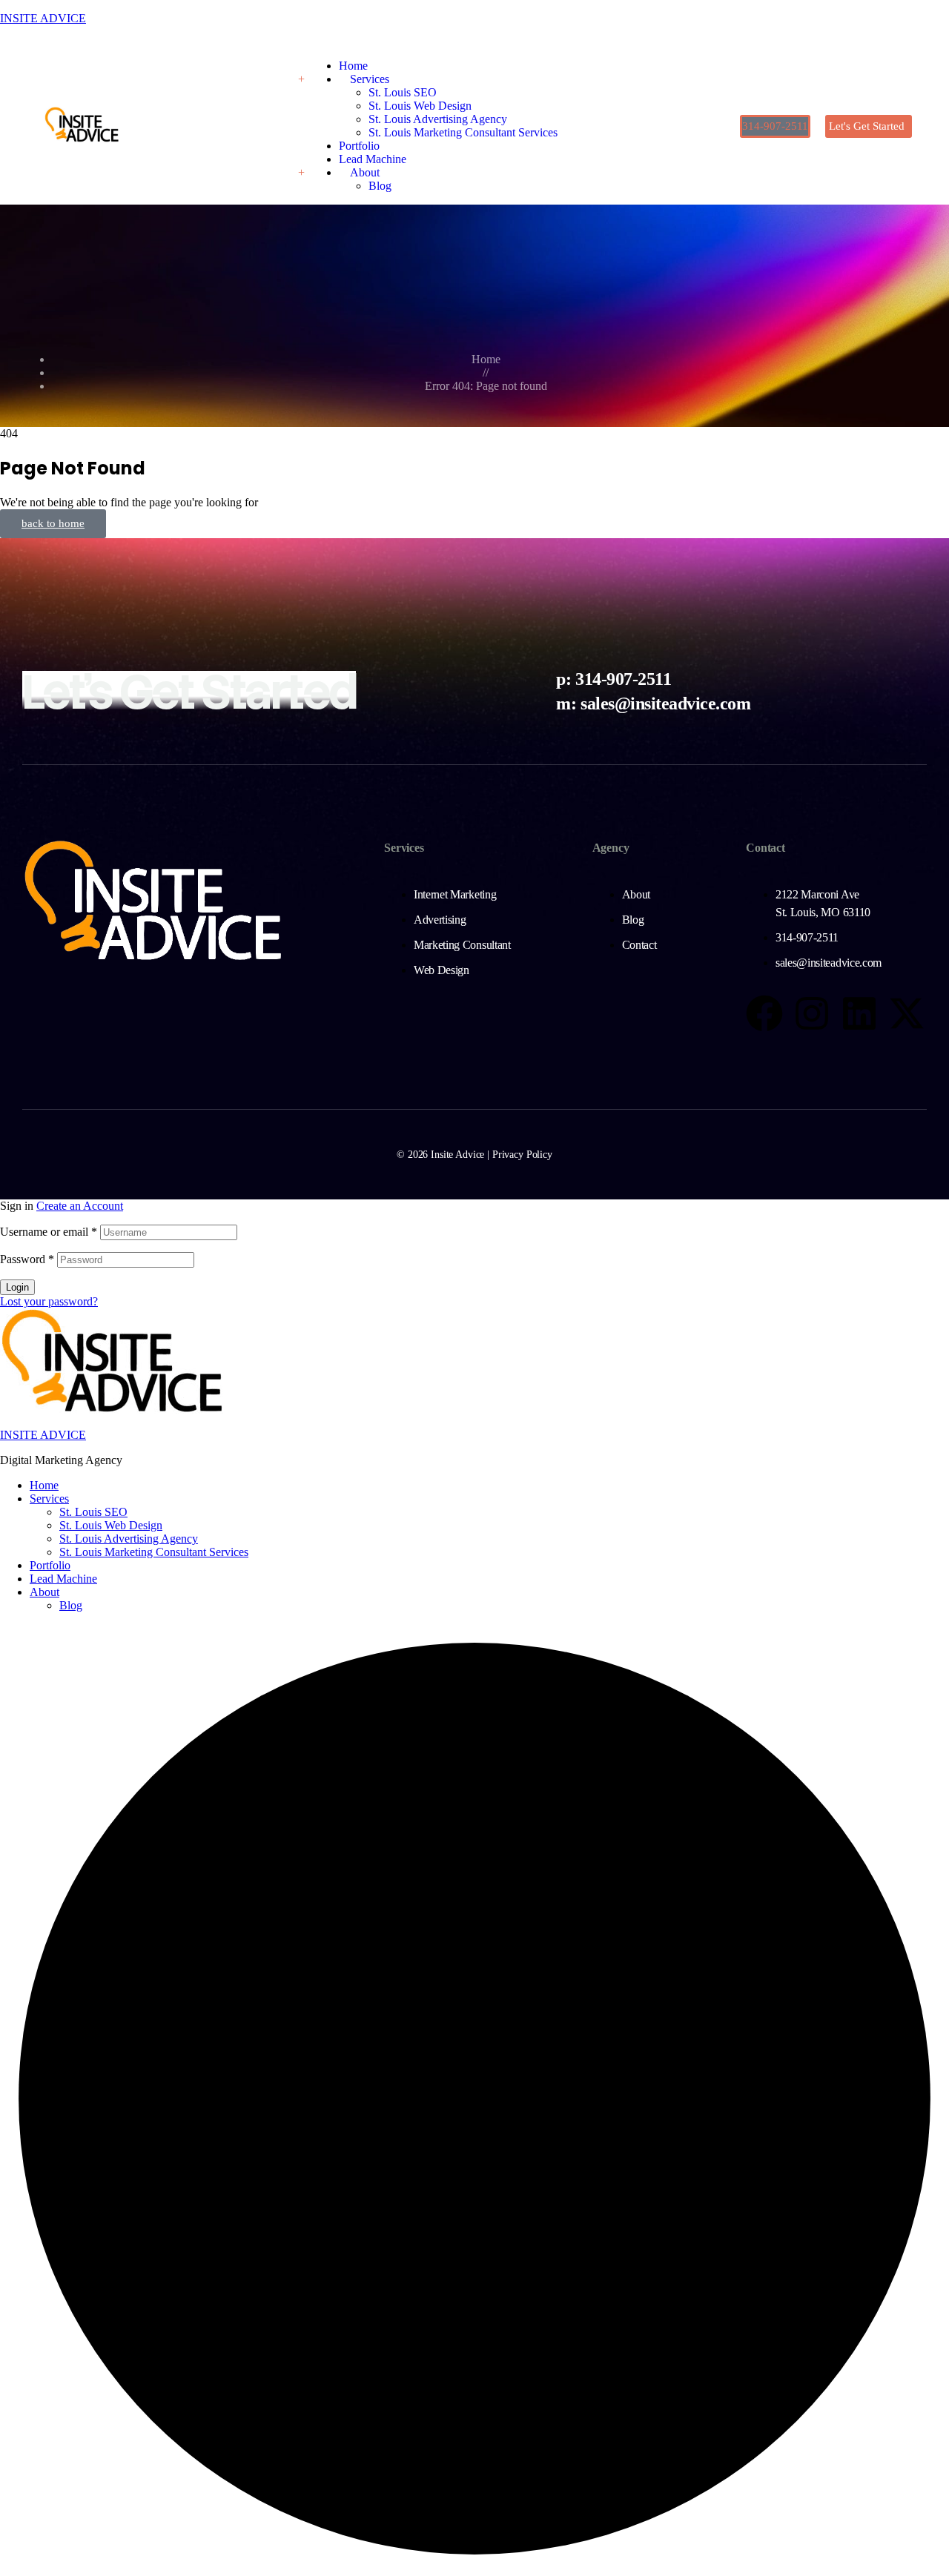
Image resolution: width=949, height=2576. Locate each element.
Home (44, 1485)
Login (17, 1287)
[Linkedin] (859, 1013)
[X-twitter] (907, 1013)
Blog (71, 1605)
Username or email (49, 1232)
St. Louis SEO (93, 1512)
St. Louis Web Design (111, 1525)
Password (27, 1259)
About (44, 1592)
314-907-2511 (623, 679)
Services (49, 1499)
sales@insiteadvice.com (665, 703)
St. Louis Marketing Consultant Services (154, 1552)
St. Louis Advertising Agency (129, 1539)
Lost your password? (49, 1301)
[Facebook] (764, 1013)
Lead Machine (63, 1579)
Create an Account (80, 1206)
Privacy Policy (522, 1155)
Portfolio (50, 1565)
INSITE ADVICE (43, 18)
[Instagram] (812, 1013)
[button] (775, 126)
